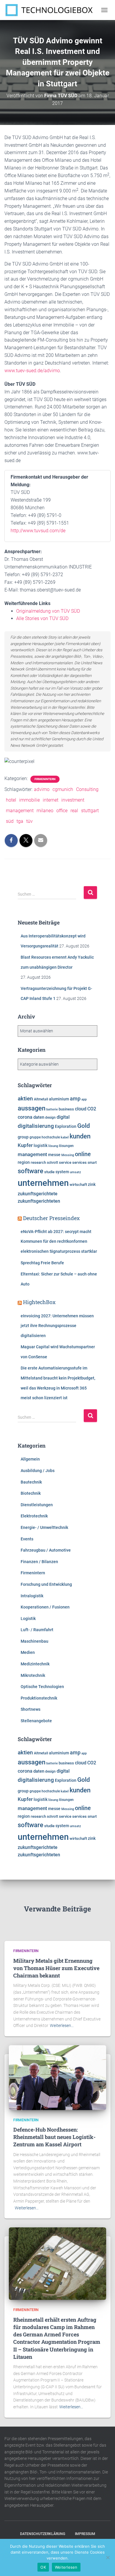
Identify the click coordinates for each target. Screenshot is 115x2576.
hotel (11, 800)
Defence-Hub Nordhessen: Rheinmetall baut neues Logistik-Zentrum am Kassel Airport (54, 2137)
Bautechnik (31, 1482)
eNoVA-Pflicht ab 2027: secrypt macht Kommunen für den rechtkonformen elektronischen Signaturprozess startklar (59, 1241)
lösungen (66, 1146)
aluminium (59, 1099)
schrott (52, 1163)
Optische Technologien (42, 1687)
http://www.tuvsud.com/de (38, 531)
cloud (81, 1109)
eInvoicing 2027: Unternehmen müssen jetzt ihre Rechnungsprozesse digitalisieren (57, 1326)
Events (27, 1539)
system (62, 1172)
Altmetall (41, 1099)
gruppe (35, 1137)
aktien (25, 1099)
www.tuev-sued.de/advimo (32, 371)
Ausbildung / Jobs (38, 1471)
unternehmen (43, 1183)
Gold (84, 1126)
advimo (42, 789)
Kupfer (25, 1145)
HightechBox (39, 1302)
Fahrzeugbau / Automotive (46, 1550)
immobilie (29, 800)
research (38, 1162)
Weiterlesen (66, 2567)
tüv (29, 821)
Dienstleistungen (37, 1505)
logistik (41, 1146)
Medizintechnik (35, 1664)
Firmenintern (45, 779)
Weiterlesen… (62, 2025)
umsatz (75, 1172)
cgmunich (63, 789)
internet (51, 800)
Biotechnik (31, 1493)
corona (25, 1117)
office (62, 811)
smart (92, 1163)
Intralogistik (32, 1596)
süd (10, 821)
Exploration (66, 1126)
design (50, 1118)
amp (75, 1099)
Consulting (87, 789)
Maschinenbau (34, 1641)
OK (43, 2567)
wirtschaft (78, 1185)
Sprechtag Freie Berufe (42, 1263)
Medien (28, 1652)
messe (54, 1155)
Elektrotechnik (34, 1516)
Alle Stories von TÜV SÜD (42, 618)
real (74, 811)
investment (73, 800)
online (83, 1154)
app (84, 1099)
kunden (80, 1136)
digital (63, 1117)
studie (49, 1172)
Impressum (85, 2534)
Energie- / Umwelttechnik (44, 1527)
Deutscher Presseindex (51, 1218)
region (24, 1162)
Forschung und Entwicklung (46, 1584)
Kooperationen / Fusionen (45, 1607)
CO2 (92, 1109)
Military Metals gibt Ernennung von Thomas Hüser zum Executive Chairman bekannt (56, 1968)
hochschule (51, 1137)
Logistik (28, 1619)
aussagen (32, 1108)
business (66, 1109)
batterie (52, 1109)
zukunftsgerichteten (39, 1201)
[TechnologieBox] (51, 10)
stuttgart (90, 811)
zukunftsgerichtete (38, 1194)
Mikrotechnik (33, 1675)
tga (20, 821)
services (79, 1162)
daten (39, 1117)
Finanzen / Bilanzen (39, 1562)
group (23, 1137)
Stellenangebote (36, 1721)
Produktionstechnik (39, 1698)
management (20, 811)
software (31, 1171)
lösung (53, 1146)
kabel (65, 1137)
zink (92, 1184)
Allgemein (30, 1459)
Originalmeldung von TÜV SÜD (48, 611)
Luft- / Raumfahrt (37, 1630)
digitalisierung (36, 1126)
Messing (68, 1155)
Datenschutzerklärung (43, 2534)
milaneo (45, 811)
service (65, 1162)
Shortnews (31, 1709)
